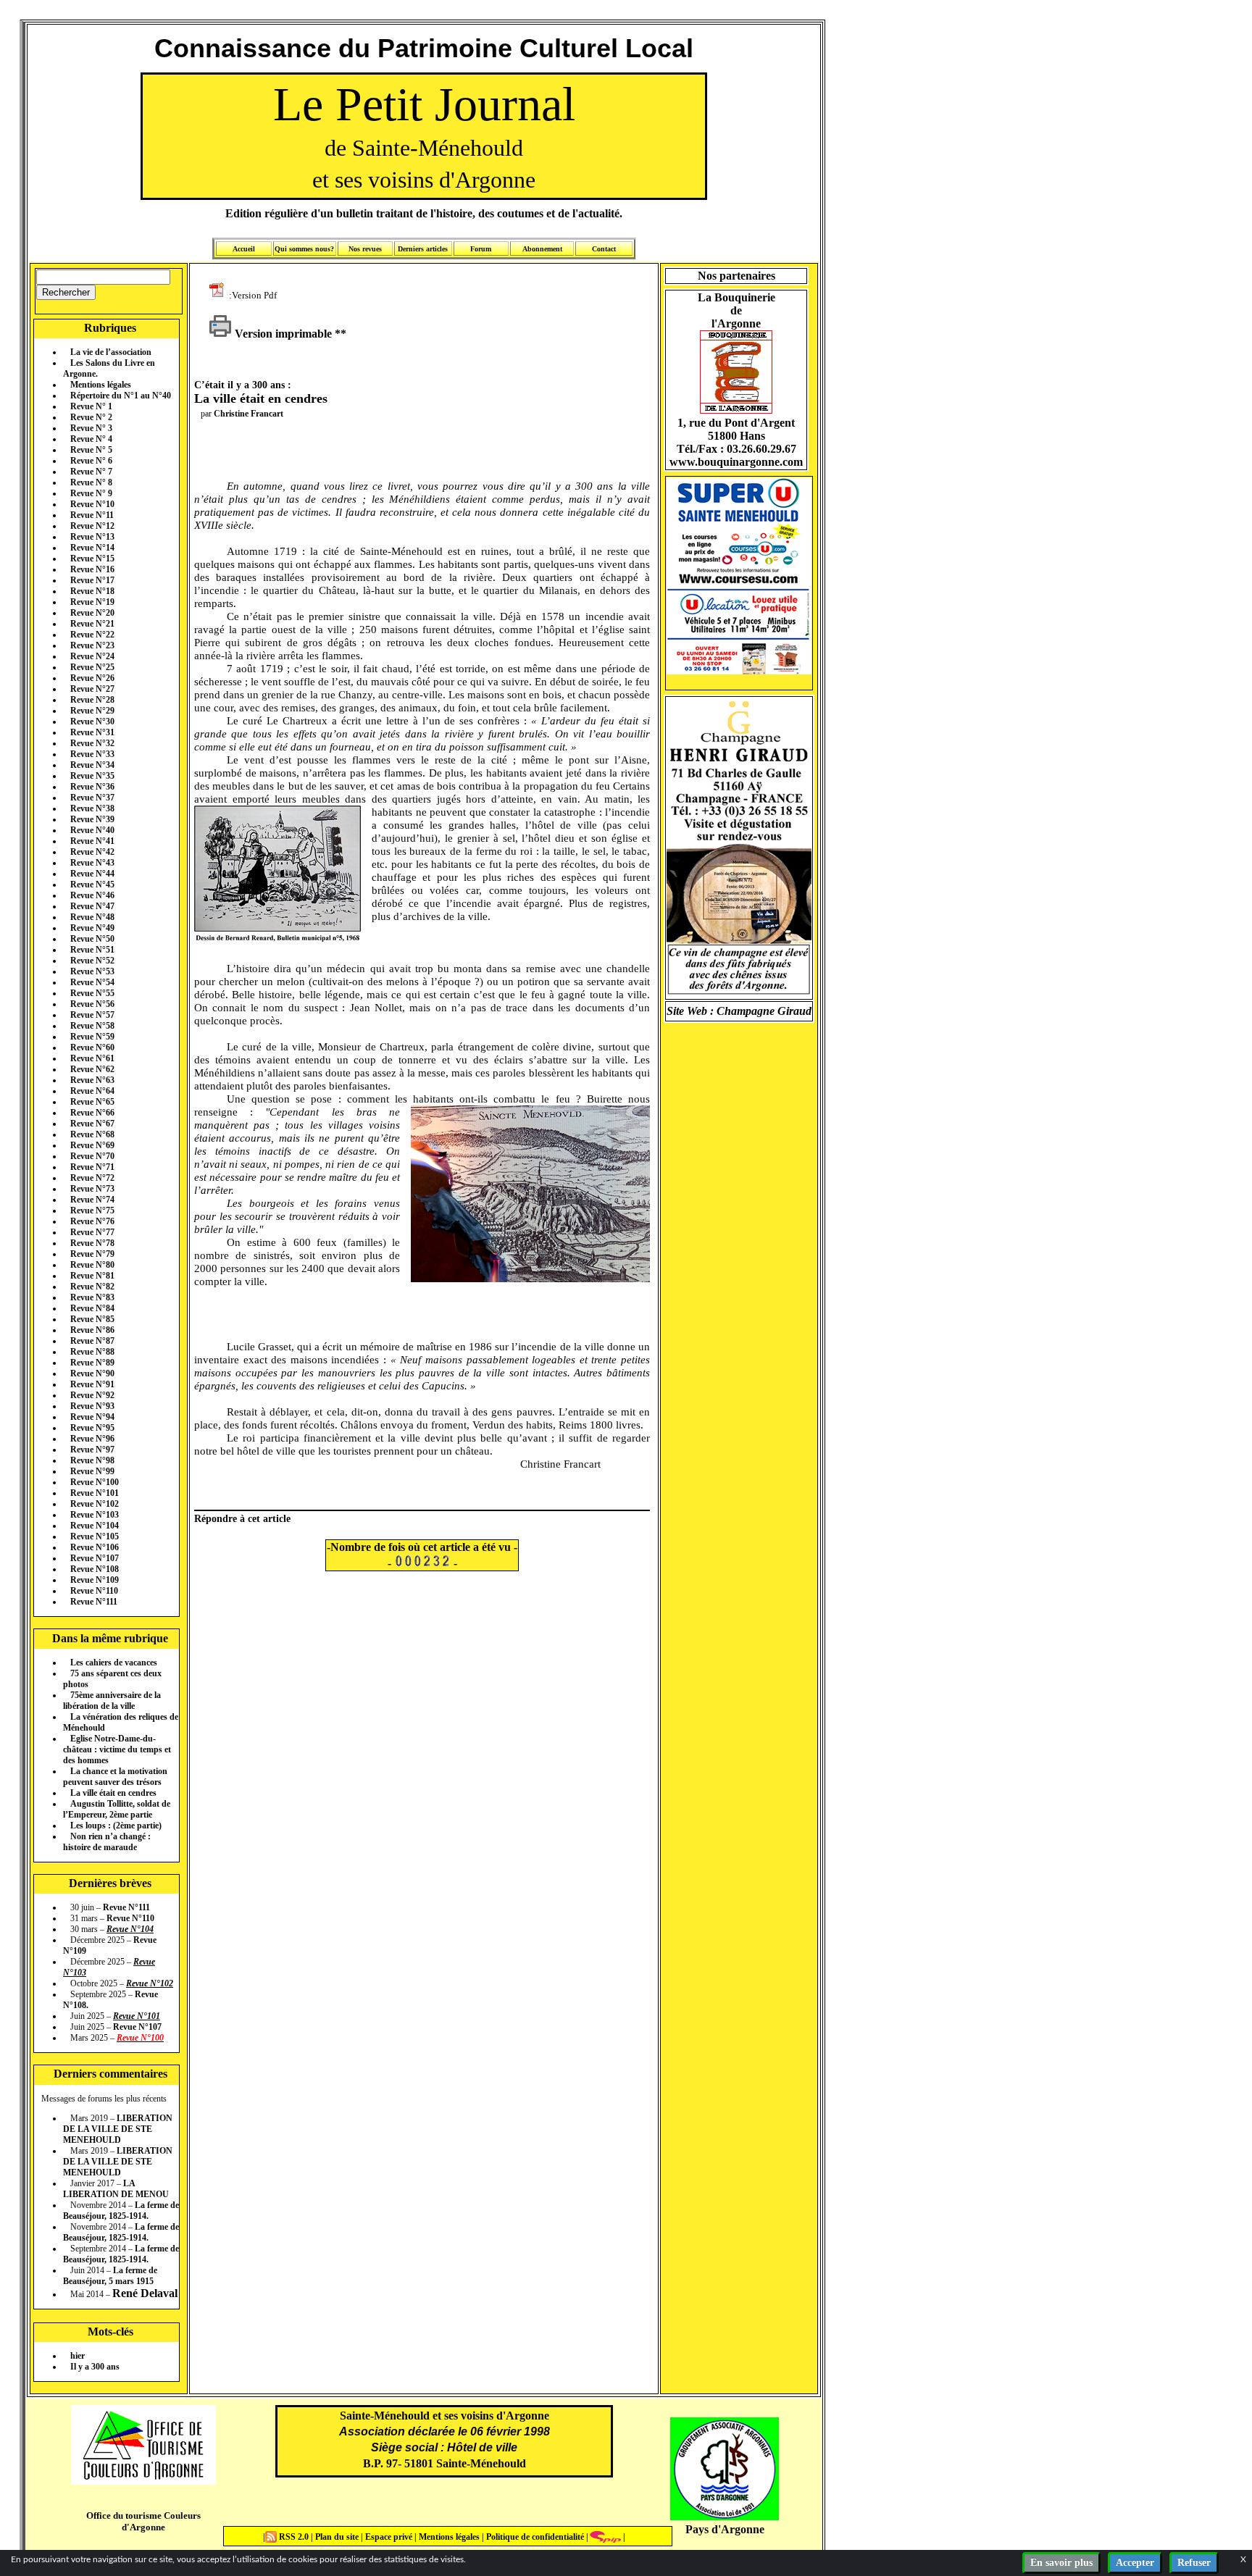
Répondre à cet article (242, 1518)
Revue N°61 (92, 1058)
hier (78, 2356)
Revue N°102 (95, 1504)
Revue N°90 (92, 1373)
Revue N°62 (92, 1069)
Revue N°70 (92, 1156)
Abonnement (542, 249)
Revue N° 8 (91, 482)
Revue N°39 (92, 819)
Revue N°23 (92, 645)
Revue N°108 (95, 1569)
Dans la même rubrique (110, 1638)
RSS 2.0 (294, 2537)
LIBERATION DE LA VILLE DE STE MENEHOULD (118, 2129)
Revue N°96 (92, 1439)
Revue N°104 (95, 1526)
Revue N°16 (92, 569)
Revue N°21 (92, 624)
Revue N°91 (92, 1384)
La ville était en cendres (113, 1793)
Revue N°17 (92, 580)
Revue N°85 (92, 1319)
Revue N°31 (92, 732)
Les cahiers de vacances (114, 1663)
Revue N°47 (92, 906)
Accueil (244, 249)
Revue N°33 (92, 754)
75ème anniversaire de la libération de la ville (112, 1701)
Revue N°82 (92, 1287)
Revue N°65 (92, 1102)
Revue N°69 (92, 1145)
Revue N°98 (92, 1460)
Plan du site (338, 2537)
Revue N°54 (92, 982)
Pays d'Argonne (725, 2529)
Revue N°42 (92, 852)
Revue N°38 (92, 808)
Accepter (1135, 2563)
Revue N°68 (92, 1134)
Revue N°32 (92, 743)
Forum (481, 249)
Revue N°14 (92, 548)
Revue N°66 (92, 1113)
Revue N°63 (92, 1080)
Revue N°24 (92, 656)
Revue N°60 (92, 1047)
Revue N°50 (92, 939)
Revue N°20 (92, 613)
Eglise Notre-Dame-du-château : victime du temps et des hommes (117, 1749)
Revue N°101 (95, 1493)
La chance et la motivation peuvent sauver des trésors (115, 1777)
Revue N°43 (92, 863)
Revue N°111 (94, 1602)
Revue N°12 (92, 526)
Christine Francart (249, 414)
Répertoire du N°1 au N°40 (121, 396)
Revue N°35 (92, 776)
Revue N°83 (92, 1297)
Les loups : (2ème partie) (116, 1826)
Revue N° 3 (91, 428)
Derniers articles (423, 249)
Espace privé (388, 2537)
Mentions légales (101, 385)
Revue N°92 (92, 1395)
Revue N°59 (92, 1037)
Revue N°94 (92, 1417)
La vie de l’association (111, 352)
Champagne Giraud (764, 1011)
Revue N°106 (95, 1547)
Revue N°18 (92, 591)
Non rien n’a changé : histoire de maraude (107, 1842)
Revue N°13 (92, 537)
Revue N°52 (92, 961)
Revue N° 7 (91, 472)
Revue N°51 (92, 950)
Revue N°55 (92, 993)
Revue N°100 (95, 1482)
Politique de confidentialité (534, 2537)
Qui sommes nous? (304, 249)
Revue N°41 (92, 841)
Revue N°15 (92, 559)
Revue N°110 (94, 1591)
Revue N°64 (92, 1091)
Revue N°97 (92, 1450)
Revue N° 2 (91, 417)
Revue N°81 (92, 1276)
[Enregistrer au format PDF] (219, 294)
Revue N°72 (92, 1178)
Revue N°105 (95, 1536)
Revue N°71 (92, 1167)
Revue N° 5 (91, 450)
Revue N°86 (92, 1330)
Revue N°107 (95, 1558)
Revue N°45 (92, 885)
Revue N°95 (92, 1428)
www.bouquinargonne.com (736, 462)
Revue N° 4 (91, 439)
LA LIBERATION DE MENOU (116, 2189)
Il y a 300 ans (95, 2367)
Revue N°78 (92, 1243)
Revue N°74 (92, 1200)
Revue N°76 (92, 1221)
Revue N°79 (92, 1254)
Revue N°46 (92, 895)
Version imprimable (282, 334)
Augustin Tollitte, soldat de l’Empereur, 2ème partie (117, 1809)
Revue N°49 (92, 928)
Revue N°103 (95, 1515)
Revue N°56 (92, 1004)
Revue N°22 (92, 635)
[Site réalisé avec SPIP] (606, 2537)
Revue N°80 (92, 1265)
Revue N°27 (92, 689)
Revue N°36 (92, 787)
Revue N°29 (92, 711)
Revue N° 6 (91, 461)
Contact (604, 249)
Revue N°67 (92, 1124)
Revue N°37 (92, 798)
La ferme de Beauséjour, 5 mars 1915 (110, 2276)
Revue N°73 (92, 1189)
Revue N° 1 (91, 406)
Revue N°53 (92, 971)
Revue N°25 (92, 667)
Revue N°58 (92, 1026)
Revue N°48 (92, 917)
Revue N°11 (92, 515)
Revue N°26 (92, 678)
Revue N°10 (92, 504)
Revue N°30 (92, 722)
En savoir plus (1061, 2563)
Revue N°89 (92, 1363)
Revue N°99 (92, 1471)
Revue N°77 (92, 1232)
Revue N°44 (92, 874)
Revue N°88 (92, 1352)
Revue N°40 (92, 830)
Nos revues (365, 249)
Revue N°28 (92, 700)
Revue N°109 (95, 1580)
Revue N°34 (92, 765)
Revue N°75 (92, 1210)
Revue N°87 (92, 1341)
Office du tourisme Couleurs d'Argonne (143, 2521)
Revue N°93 (92, 1406)
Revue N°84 (92, 1308)
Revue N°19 (92, 602)
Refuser (1194, 2563)
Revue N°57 (92, 1015)
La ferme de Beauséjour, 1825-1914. (121, 2211)
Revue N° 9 (91, 493)
